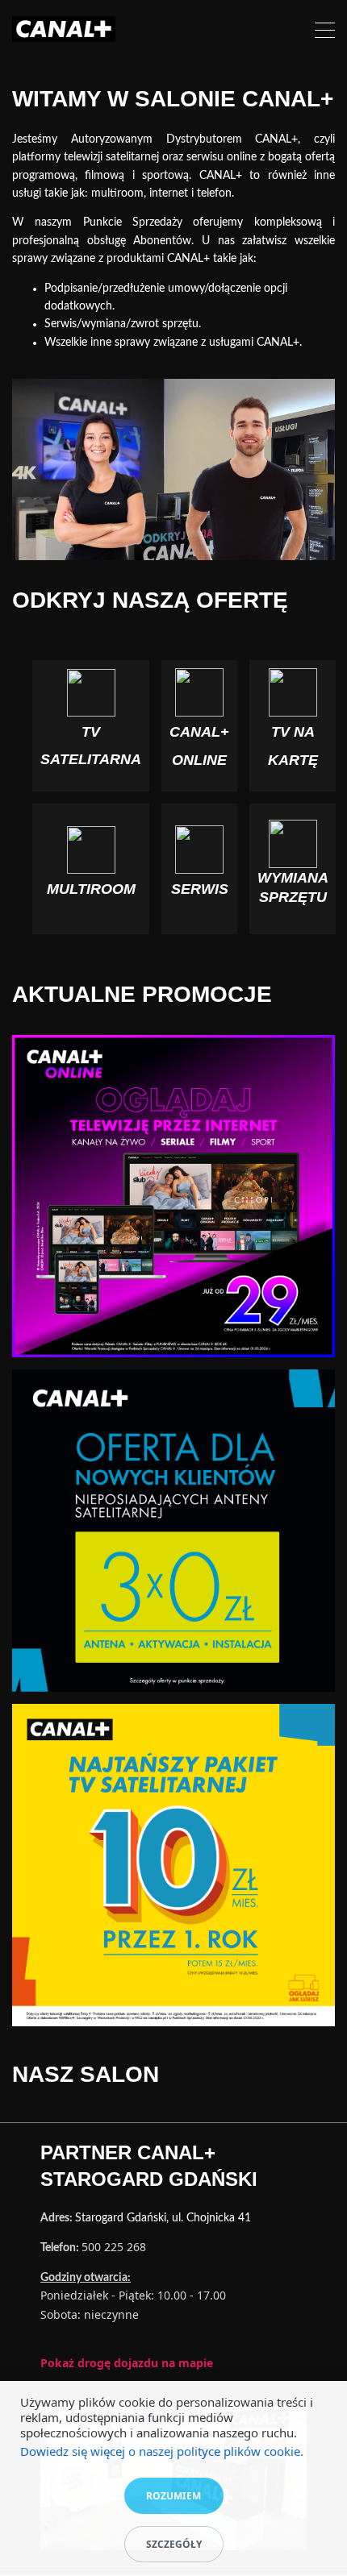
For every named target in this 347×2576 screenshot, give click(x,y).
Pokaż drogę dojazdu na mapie (127, 2363)
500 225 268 (114, 2247)
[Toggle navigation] (325, 33)
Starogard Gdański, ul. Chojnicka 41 (163, 2218)
